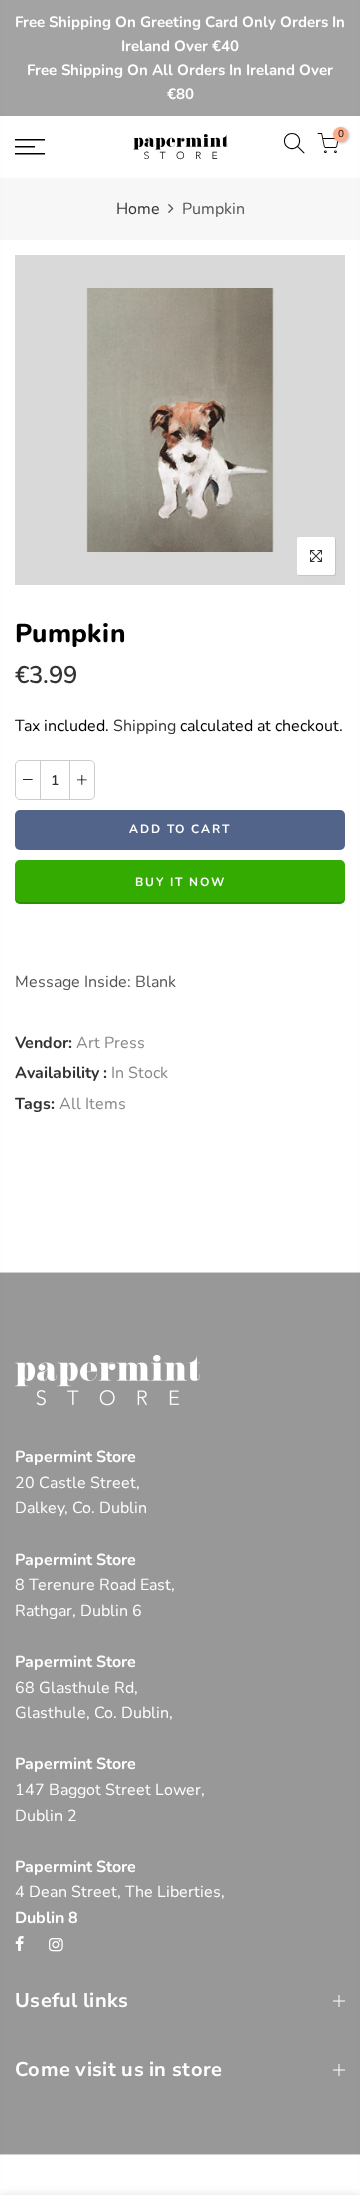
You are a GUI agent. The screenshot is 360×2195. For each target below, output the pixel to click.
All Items (92, 1104)
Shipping (144, 726)
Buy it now (180, 882)
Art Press (110, 1043)
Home (138, 209)
